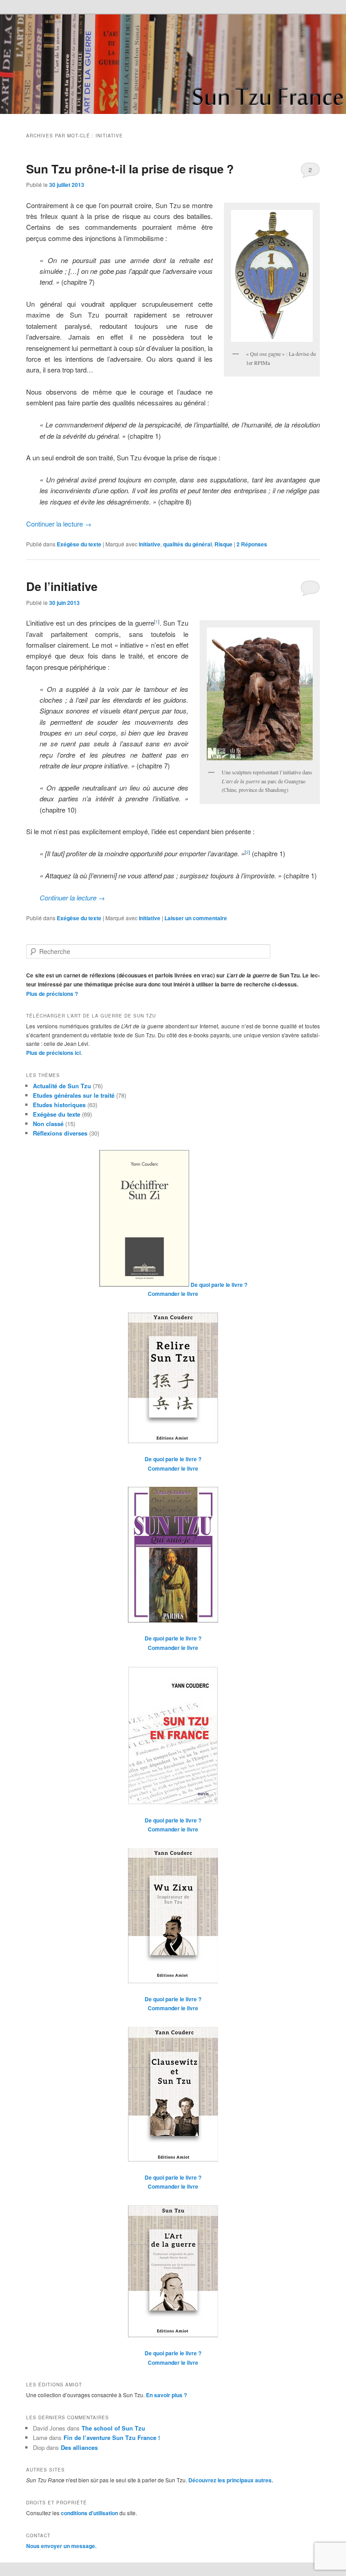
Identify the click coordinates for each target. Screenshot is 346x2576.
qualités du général (187, 544)
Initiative (150, 544)
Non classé (48, 1124)
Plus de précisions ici (53, 1053)
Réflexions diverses (60, 1133)
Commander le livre (173, 1294)
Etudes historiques (59, 1105)
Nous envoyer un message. (61, 2546)
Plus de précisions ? (52, 994)
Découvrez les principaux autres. (231, 2480)
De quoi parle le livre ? (219, 1285)
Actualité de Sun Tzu (62, 1086)
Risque (223, 544)
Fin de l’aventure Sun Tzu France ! (112, 2437)
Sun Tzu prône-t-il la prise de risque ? (130, 169)
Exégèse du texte (79, 544)
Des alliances (79, 2447)
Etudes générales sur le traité (74, 1095)
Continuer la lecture (59, 524)
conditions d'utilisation (89, 2513)
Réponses (252, 544)
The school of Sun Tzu (113, 2428)
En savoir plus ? (166, 2395)
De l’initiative (62, 586)
